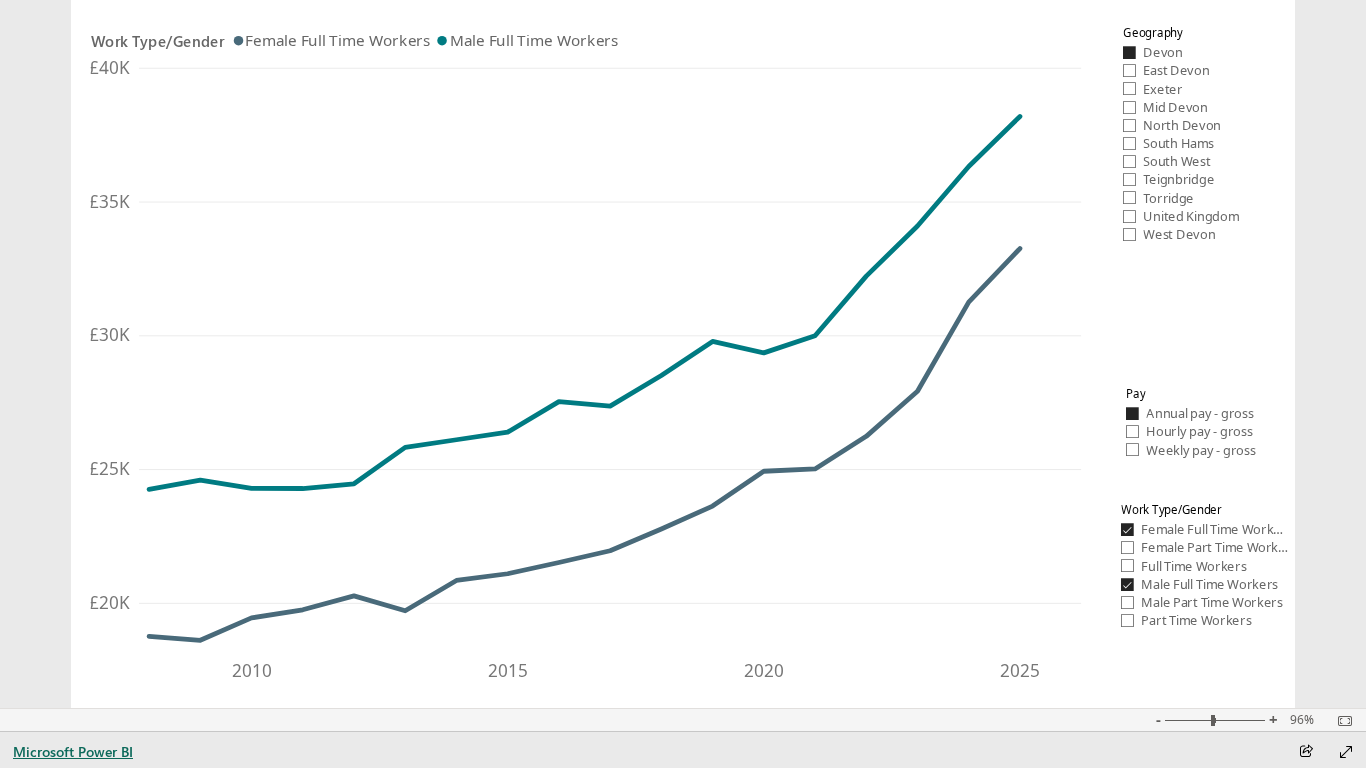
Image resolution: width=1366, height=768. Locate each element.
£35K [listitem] (109, 201)
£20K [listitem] (109, 602)
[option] (334, 40)
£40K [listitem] (109, 67)
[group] (590, 346)
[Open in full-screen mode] (1346, 752)
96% (1302, 720)
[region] (682, 354)
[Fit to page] (1340, 721)
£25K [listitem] (109, 468)
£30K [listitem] (109, 334)
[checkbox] (1187, 52)
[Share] (1306, 752)
